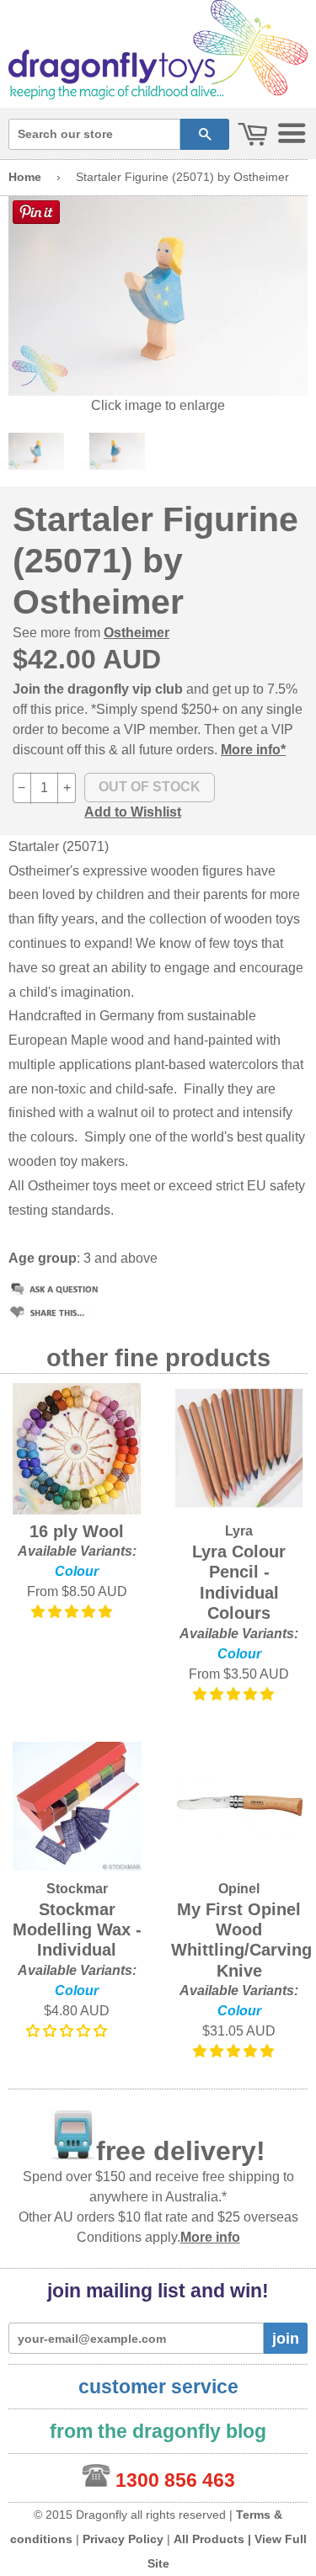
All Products (209, 2539)
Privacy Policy (123, 2539)
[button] (73, 1612)
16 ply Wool (77, 1531)
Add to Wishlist (133, 812)
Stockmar (77, 1889)
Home (25, 177)
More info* (253, 750)
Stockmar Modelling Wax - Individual (77, 1930)
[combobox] (94, 134)
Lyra (239, 1531)
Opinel (239, 1889)
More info (210, 2237)
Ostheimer (137, 633)
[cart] (253, 135)
